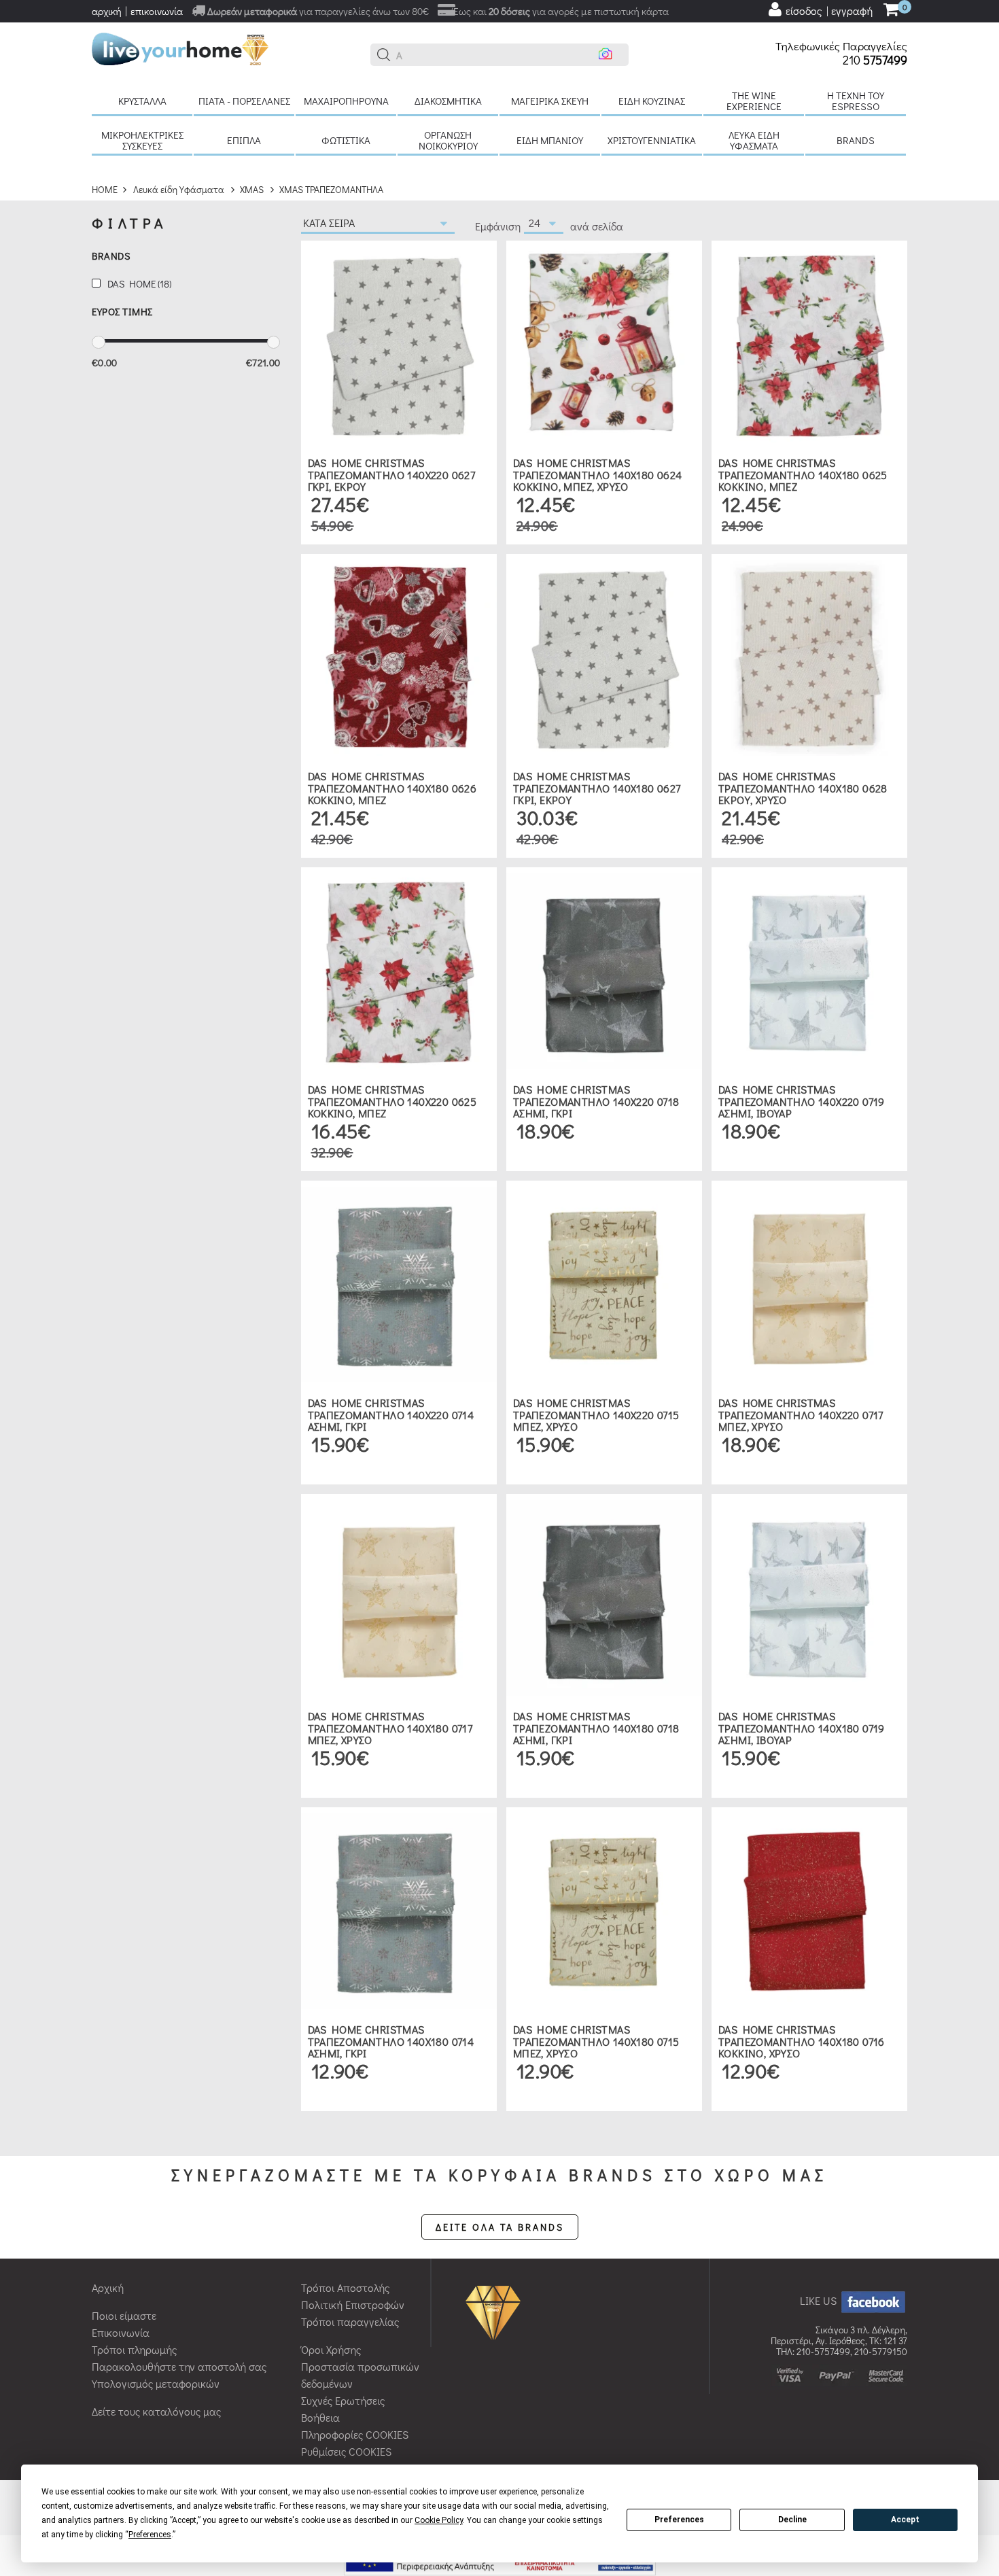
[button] (384, 55)
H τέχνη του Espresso (856, 101)
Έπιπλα (244, 140)
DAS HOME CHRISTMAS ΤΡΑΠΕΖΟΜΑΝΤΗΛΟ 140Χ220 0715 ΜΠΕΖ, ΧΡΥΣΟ (596, 1414)
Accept (905, 2520)
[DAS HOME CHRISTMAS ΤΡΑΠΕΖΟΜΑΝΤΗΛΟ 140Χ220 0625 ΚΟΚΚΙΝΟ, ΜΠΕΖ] (399, 970)
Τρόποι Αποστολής (345, 2287)
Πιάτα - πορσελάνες (244, 101)
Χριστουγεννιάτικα (652, 140)
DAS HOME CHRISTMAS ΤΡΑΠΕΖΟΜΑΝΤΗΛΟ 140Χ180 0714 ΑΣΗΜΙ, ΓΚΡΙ (391, 2041)
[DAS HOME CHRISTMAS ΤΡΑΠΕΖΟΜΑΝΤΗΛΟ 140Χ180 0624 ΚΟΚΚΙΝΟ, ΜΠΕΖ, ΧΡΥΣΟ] (604, 343)
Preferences (679, 2520)
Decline (792, 2520)
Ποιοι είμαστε (124, 2315)
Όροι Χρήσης (331, 2349)
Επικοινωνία (121, 2332)
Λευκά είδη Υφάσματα (754, 140)
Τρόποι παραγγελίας (350, 2321)
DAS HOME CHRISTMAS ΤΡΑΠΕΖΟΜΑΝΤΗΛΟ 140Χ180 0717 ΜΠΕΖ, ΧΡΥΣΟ (390, 1728)
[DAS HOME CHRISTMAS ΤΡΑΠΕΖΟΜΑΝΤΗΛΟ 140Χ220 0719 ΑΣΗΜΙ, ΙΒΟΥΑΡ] (809, 970)
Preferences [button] (150, 2535)
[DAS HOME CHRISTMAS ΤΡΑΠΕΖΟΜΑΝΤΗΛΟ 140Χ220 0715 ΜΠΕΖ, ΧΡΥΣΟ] (604, 1283)
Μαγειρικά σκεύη (550, 101)
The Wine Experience (754, 101)
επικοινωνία (157, 11)
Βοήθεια (320, 2417)
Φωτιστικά (346, 140)
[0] (891, 11)
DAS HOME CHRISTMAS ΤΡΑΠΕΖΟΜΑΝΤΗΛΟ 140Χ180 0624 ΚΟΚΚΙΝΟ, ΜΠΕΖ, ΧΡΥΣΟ (598, 474)
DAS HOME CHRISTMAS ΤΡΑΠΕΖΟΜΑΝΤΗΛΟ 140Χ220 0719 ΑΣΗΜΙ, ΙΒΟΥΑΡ (802, 1101)
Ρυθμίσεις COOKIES (346, 2451)
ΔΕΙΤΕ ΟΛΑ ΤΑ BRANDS (500, 2227)
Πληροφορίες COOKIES (355, 2434)
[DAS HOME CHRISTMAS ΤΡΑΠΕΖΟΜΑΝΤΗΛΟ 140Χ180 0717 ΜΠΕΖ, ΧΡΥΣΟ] (399, 1596)
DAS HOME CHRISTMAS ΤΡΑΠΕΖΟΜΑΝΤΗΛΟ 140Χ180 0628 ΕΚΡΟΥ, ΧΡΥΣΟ (803, 788)
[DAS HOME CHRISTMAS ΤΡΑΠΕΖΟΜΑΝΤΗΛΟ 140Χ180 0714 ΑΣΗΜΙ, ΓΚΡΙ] (399, 1910)
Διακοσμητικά (448, 101)
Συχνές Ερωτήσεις (343, 2400)
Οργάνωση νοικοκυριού (448, 140)
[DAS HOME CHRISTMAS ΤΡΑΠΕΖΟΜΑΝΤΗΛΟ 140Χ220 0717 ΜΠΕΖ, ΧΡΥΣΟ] (809, 1283)
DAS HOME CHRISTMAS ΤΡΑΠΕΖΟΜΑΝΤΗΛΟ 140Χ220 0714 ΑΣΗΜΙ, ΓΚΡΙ (391, 1414)
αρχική (107, 11)
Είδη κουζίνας (652, 101)
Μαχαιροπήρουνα (346, 101)
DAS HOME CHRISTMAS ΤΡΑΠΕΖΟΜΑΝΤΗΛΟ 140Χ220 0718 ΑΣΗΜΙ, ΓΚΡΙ (596, 1101)
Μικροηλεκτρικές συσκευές (142, 140)
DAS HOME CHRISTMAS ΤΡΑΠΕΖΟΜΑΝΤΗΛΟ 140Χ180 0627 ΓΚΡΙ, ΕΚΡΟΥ (597, 788)
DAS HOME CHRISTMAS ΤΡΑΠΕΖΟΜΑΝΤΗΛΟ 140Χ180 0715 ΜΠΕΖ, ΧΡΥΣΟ (596, 2041)
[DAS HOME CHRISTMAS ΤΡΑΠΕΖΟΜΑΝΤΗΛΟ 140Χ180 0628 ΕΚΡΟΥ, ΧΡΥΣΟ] (809, 656)
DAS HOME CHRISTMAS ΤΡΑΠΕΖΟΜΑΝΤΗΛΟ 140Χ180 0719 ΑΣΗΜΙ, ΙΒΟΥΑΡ (802, 1728)
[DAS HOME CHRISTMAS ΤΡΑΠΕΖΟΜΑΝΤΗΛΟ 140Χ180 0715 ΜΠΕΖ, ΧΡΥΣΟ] (604, 1910)
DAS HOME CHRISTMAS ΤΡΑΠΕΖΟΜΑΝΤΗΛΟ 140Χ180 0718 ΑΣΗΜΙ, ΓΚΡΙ (596, 1728)
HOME (105, 189)
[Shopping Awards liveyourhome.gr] (496, 2312)
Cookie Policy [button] (439, 2520)
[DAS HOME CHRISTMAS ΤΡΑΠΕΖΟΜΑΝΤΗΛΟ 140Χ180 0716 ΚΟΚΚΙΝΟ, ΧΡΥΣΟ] (809, 1910)
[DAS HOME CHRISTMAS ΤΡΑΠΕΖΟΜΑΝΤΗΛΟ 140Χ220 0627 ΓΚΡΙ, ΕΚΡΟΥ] (399, 343)
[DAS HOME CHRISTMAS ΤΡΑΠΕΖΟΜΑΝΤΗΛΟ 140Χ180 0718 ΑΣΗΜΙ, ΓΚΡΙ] (604, 1596)
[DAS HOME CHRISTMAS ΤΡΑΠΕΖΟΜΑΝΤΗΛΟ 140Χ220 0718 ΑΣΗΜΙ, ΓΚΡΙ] (604, 970)
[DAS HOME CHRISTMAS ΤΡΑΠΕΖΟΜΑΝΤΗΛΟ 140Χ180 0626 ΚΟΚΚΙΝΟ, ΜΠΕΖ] (399, 656)
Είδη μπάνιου (550, 140)
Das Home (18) (139, 284)
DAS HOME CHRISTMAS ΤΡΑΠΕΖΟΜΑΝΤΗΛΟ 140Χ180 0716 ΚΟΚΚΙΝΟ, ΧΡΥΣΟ (802, 2041)
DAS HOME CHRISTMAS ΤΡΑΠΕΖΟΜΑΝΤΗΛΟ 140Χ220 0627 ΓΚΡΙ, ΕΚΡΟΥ (392, 474)
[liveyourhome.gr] (180, 47)
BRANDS (856, 140)
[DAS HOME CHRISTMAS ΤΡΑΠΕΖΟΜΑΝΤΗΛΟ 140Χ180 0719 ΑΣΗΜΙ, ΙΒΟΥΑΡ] (809, 1596)
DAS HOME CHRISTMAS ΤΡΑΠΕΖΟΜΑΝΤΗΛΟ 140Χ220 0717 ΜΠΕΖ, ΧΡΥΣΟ (801, 1414)
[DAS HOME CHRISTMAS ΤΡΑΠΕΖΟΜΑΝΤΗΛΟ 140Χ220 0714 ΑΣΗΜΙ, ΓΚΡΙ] (399, 1283)
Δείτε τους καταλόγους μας (156, 2411)
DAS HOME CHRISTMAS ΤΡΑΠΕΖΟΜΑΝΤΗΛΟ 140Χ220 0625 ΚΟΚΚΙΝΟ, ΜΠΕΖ (392, 1101)
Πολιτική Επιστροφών (353, 2304)
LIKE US (820, 2300)
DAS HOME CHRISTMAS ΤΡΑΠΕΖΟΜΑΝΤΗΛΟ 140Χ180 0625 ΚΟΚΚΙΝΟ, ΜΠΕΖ (803, 474)
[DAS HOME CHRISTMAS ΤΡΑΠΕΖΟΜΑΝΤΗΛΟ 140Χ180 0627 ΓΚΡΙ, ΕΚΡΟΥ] (604, 656)
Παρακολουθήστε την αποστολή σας (179, 2366)
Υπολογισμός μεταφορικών (156, 2383)
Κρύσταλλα (142, 101)
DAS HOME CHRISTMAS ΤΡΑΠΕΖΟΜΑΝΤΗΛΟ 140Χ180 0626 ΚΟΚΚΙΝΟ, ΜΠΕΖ (392, 788)
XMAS (252, 189)
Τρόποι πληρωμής (134, 2349)
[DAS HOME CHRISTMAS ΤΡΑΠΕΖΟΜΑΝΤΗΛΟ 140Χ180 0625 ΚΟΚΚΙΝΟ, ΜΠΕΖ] (809, 343)
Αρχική (108, 2287)
